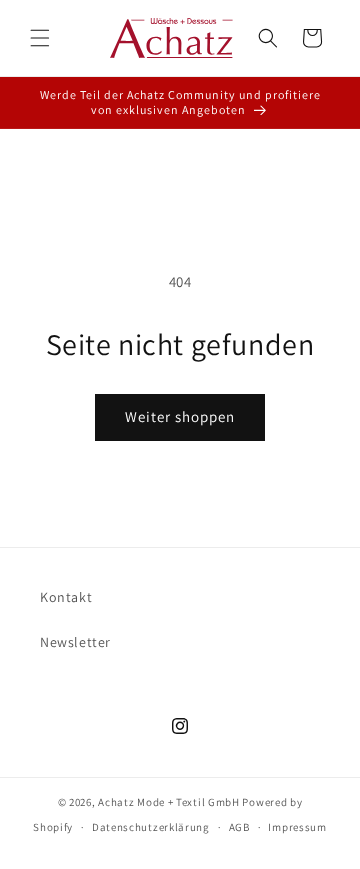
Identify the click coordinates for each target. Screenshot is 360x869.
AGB (239, 827)
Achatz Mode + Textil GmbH (169, 802)
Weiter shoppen (180, 416)
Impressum (297, 827)
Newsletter (75, 642)
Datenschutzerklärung (151, 827)
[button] (40, 38)
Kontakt (66, 597)
